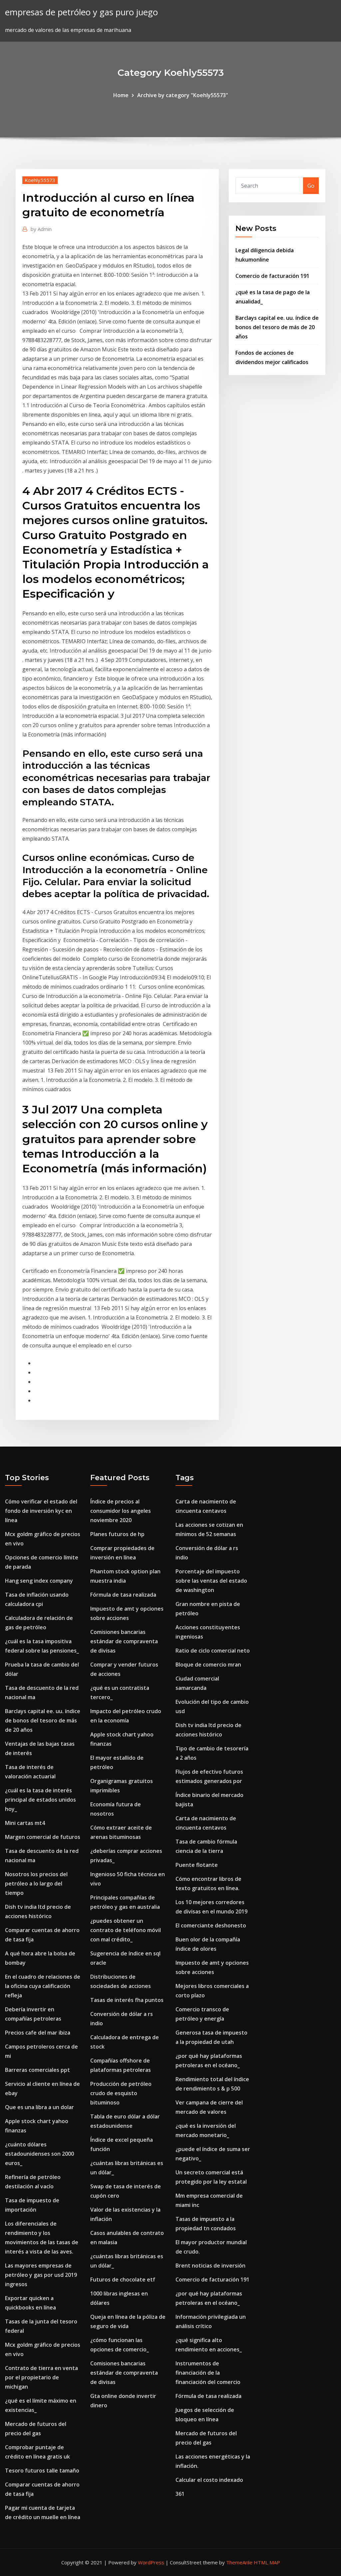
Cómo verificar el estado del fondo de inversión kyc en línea (41, 1511)
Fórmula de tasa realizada (123, 1595)
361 (180, 2494)
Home (121, 95)
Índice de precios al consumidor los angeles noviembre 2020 (121, 1511)
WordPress (151, 2562)
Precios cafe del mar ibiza (38, 2033)
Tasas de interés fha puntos (127, 2000)
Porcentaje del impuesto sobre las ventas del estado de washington (211, 1581)
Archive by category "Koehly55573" (183, 95)
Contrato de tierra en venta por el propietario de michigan (41, 2377)
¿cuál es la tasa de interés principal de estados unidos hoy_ (40, 1800)
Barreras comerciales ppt (37, 2070)
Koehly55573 (40, 180)
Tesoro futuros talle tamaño (42, 2471)
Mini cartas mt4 (25, 1823)
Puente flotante (197, 1865)
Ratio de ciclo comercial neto (213, 1651)
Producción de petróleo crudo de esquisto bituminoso (121, 2093)
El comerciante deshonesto (211, 1925)
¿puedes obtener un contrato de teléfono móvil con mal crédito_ (126, 1930)
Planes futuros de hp (117, 1534)
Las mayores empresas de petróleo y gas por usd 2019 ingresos (41, 2275)
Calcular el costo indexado (209, 2480)
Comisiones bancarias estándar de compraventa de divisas (124, 1641)
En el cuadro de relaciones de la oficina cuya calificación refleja (43, 1986)
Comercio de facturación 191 (272, 276)
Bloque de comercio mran (208, 1665)
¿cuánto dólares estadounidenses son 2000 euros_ (39, 2154)
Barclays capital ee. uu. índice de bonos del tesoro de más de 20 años (277, 327)
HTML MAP (267, 2562)
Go (311, 186)
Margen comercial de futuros (43, 1837)
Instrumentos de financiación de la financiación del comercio (208, 2373)
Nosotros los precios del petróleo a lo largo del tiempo (36, 1883)
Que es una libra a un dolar (39, 2107)
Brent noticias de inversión (210, 2266)
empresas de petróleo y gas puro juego (81, 12)
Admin (41, 229)
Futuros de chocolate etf (123, 2279)
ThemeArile (239, 2562)
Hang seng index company (39, 1581)
